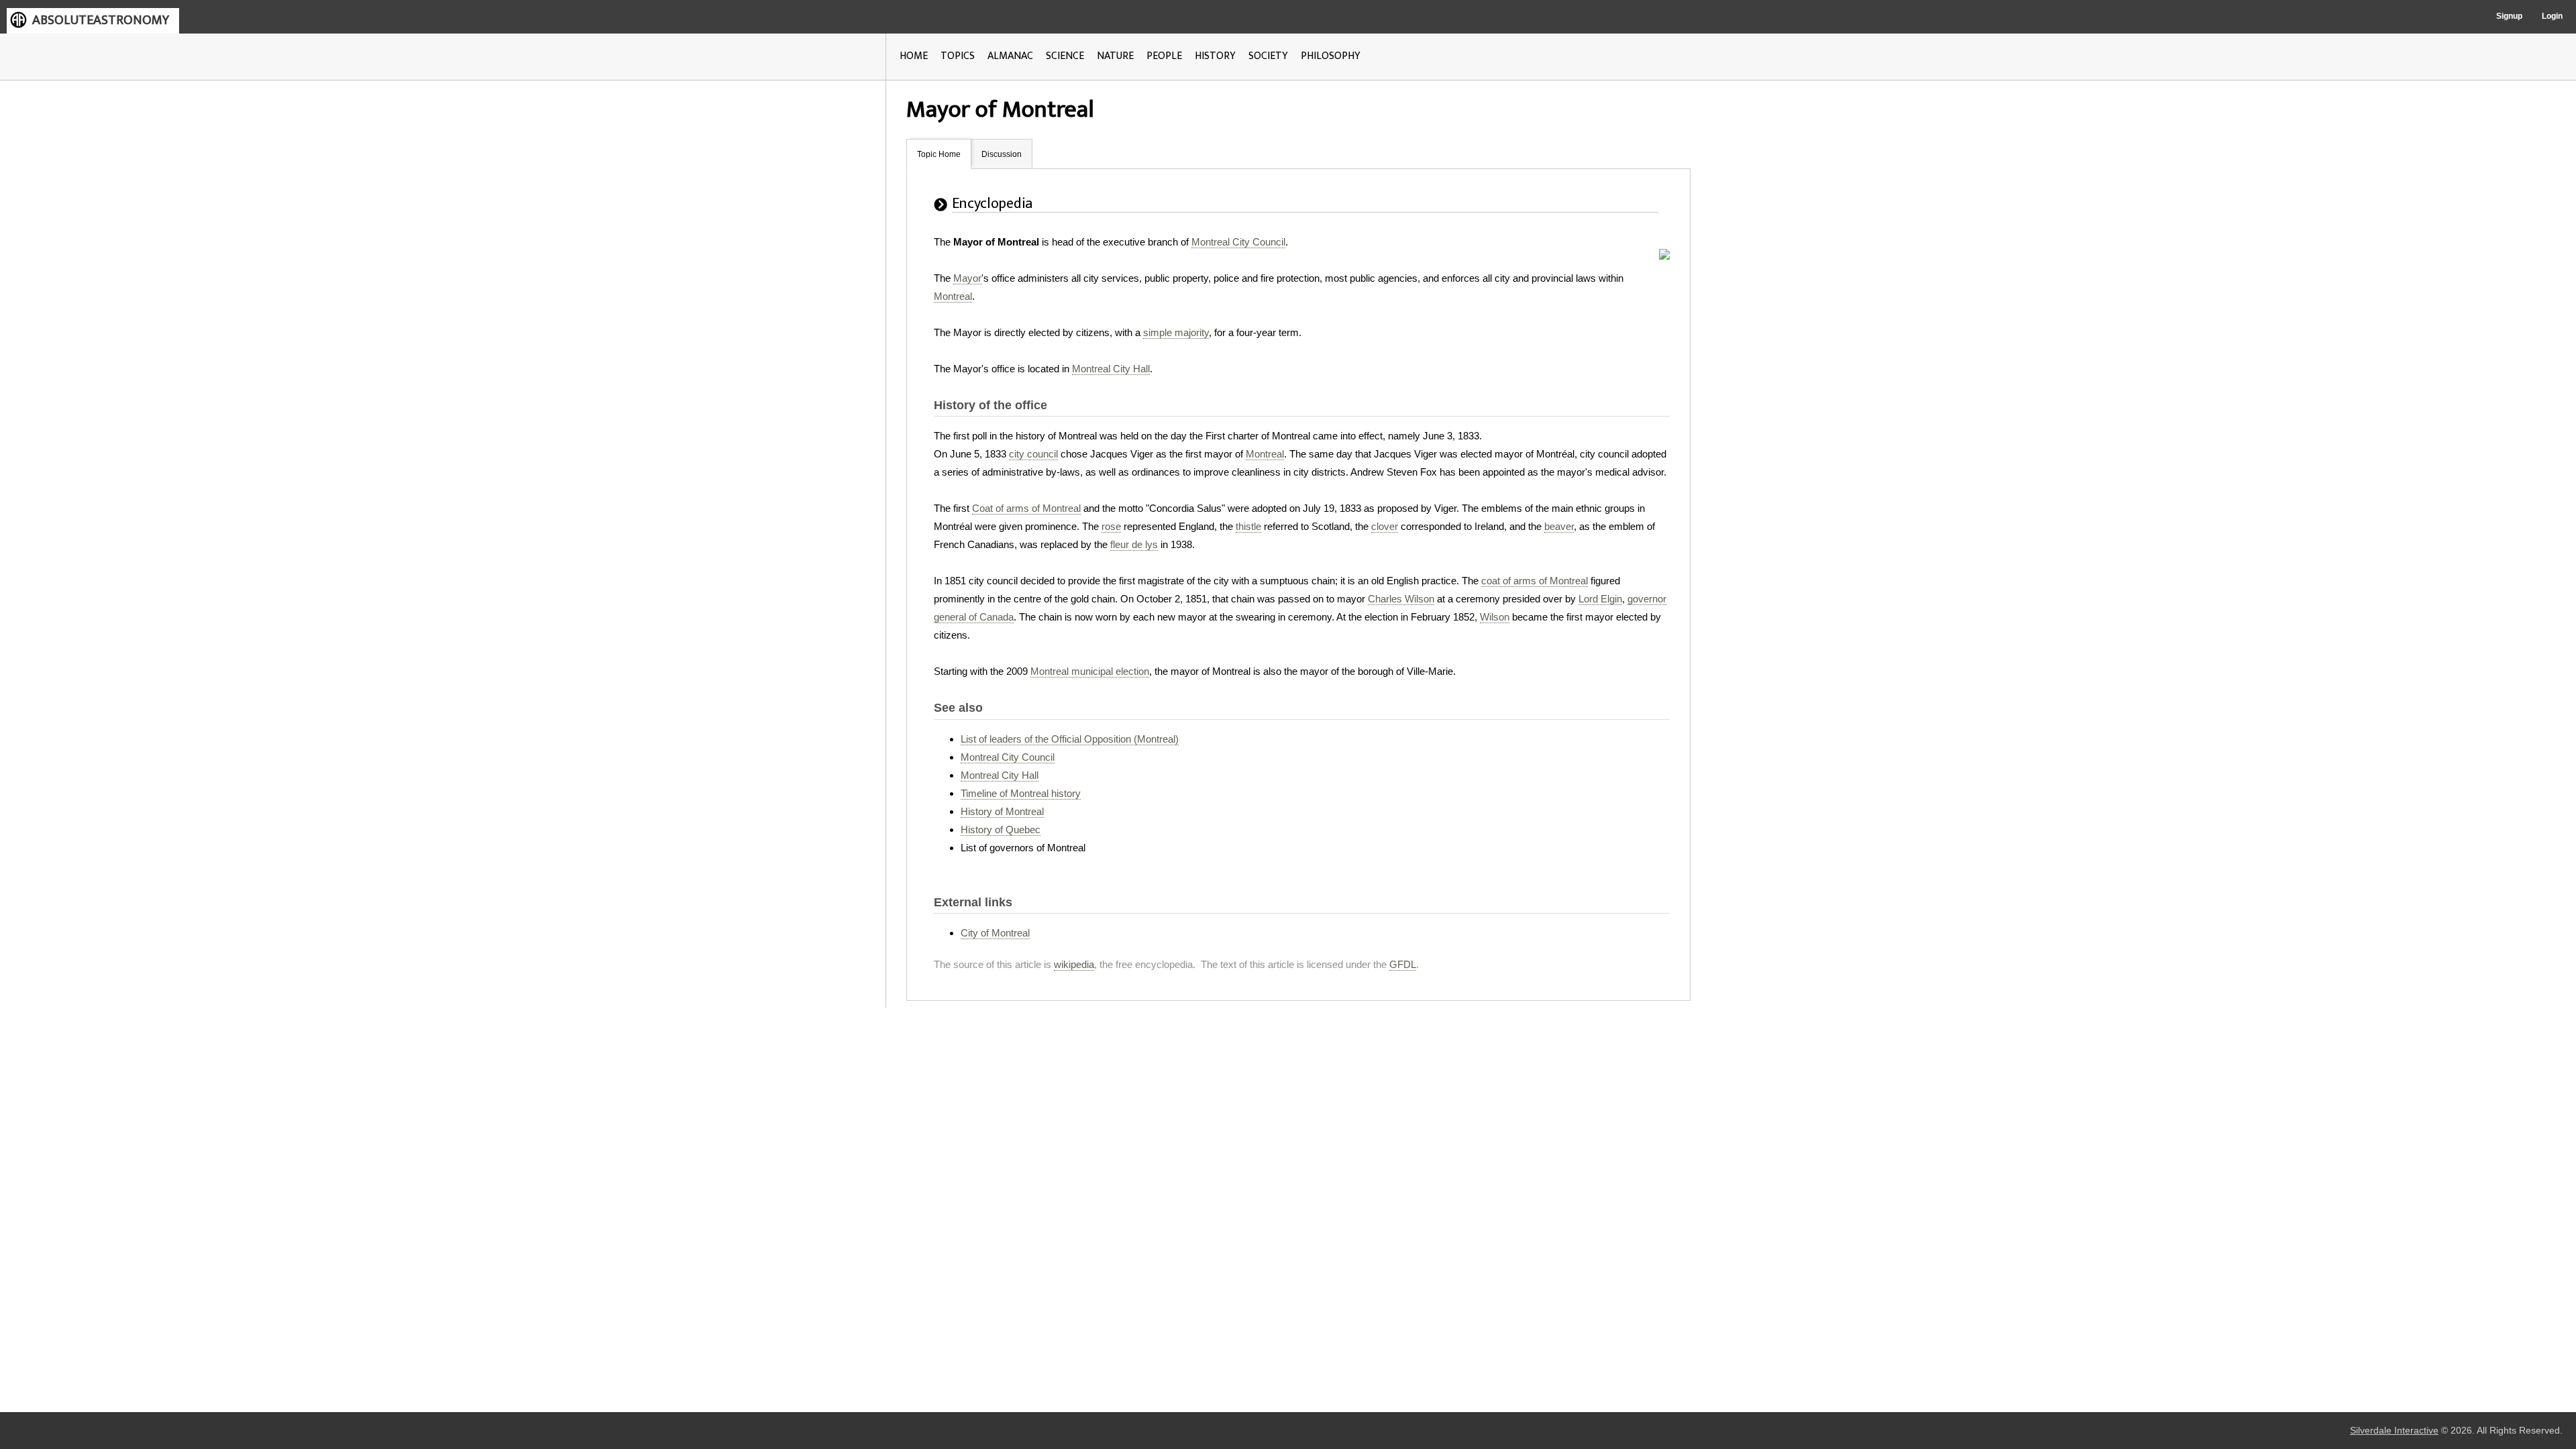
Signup (2509, 16)
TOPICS (958, 56)
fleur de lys (1134, 544)
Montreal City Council (1238, 242)
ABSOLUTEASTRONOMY (101, 20)
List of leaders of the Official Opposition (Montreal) (1070, 739)
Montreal (953, 296)
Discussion (1002, 154)
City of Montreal (995, 933)
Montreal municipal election (1090, 671)
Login (2552, 16)
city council (1033, 454)
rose (1111, 526)
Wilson (1495, 617)
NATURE (1115, 56)
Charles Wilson (1401, 599)
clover (1385, 526)
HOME (914, 56)
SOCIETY (1268, 56)
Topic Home (939, 154)
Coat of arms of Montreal (1026, 508)
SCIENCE (1065, 56)
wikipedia (1074, 964)
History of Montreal (1002, 811)
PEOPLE (1164, 56)
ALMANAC (1010, 56)
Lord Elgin (1600, 599)
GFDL (1403, 964)
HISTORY (1215, 56)
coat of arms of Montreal (1535, 581)
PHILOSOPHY (1331, 56)
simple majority (1176, 332)
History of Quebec (1001, 829)
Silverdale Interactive (2394, 1431)
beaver (1559, 526)
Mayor (967, 278)
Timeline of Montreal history (1021, 793)
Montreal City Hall (1111, 369)
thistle (1248, 526)
